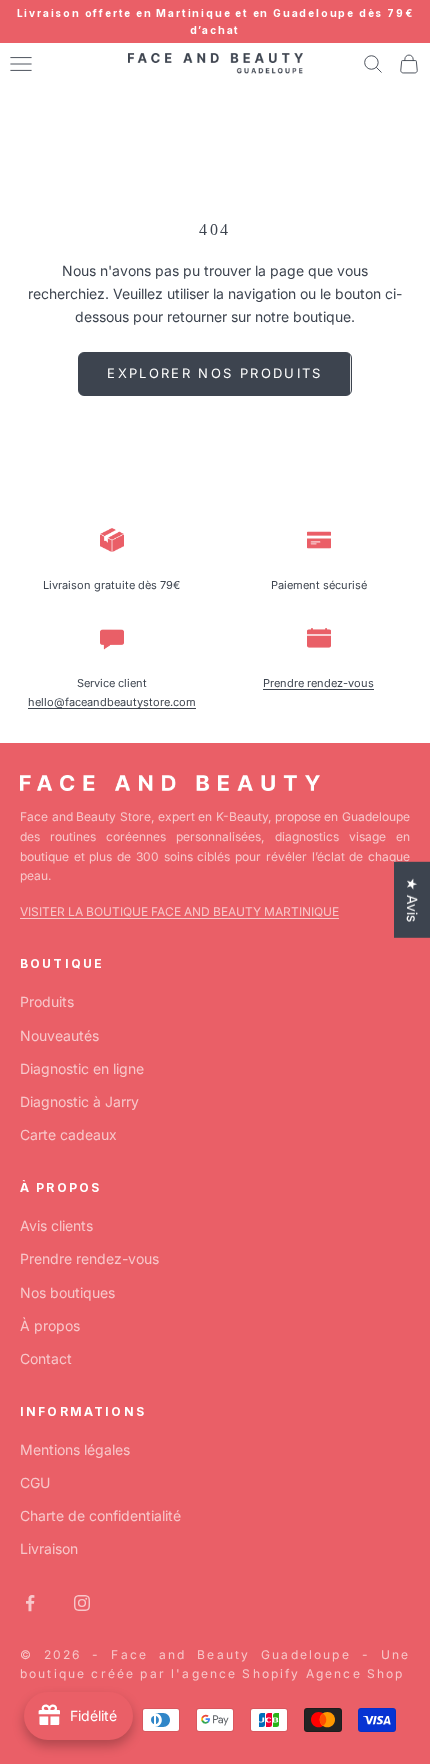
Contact (46, 1358)
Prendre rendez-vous (318, 683)
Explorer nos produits (214, 373)
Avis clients (56, 1225)
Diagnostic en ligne (82, 1068)
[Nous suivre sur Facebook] (30, 1603)
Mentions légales (75, 1449)
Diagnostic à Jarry (79, 1101)
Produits (47, 1001)
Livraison (49, 1548)
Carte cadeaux (68, 1134)
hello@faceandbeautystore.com (112, 702)
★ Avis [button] (412, 900)
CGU (35, 1482)
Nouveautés (59, 1035)
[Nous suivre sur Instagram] (82, 1603)
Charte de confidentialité (100, 1515)
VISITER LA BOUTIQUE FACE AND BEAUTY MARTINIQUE (179, 911)
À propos (50, 1325)
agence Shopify (241, 1673)
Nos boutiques (67, 1292)
